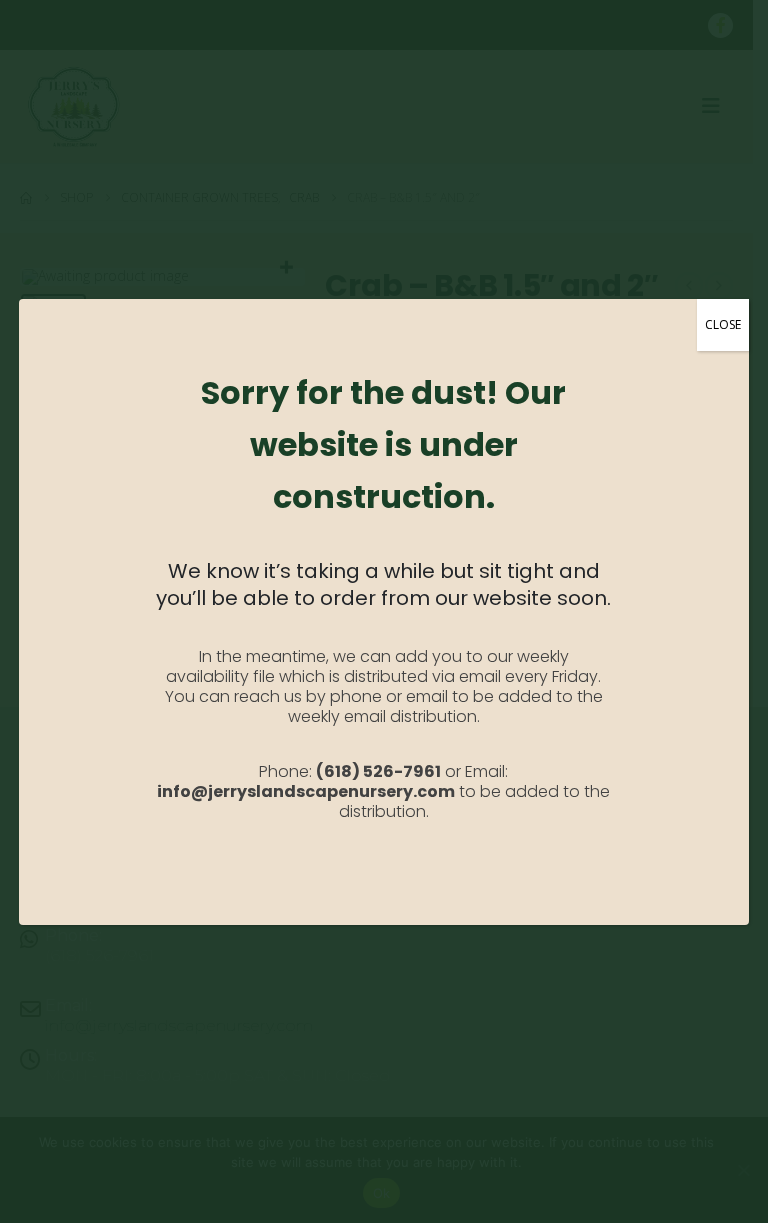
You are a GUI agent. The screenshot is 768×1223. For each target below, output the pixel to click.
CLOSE (723, 324)
